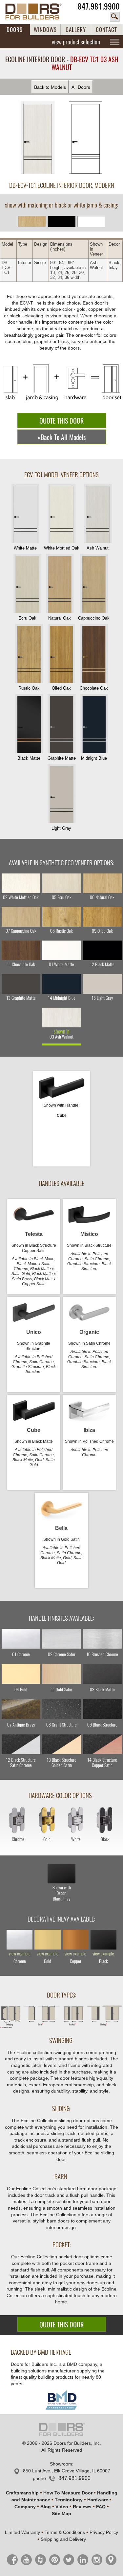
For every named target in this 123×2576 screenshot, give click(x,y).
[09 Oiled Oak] (102, 917)
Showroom (61, 2464)
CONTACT (106, 30)
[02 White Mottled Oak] (21, 883)
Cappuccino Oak (94, 618)
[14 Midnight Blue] (62, 984)
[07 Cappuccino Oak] (21, 917)
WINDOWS (45, 30)
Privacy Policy (104, 2532)
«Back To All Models (62, 437)
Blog (46, 2507)
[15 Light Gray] (102, 984)
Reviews (82, 2507)
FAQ (101, 2507)
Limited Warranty (22, 2532)
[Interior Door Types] (61, 2027)
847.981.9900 (99, 6)
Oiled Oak (61, 688)
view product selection (76, 42)
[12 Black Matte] (102, 950)
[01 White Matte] (62, 950)
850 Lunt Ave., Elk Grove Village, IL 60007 (67, 2471)
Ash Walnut (98, 548)
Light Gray (61, 828)
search (115, 17)
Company (25, 2507)
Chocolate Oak (94, 688)
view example (20, 1954)
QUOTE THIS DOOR (61, 421)
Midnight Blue (94, 758)
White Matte (25, 548)
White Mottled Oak (62, 548)
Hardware (98, 2500)
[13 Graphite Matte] (21, 984)
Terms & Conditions (65, 2532)
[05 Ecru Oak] (62, 883)
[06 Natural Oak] (102, 883)
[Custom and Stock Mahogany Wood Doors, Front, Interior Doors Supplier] (37, 12)
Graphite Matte (62, 758)
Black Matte (29, 758)
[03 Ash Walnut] (62, 1018)
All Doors (81, 87)
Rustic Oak (29, 688)
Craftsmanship (22, 2493)
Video (62, 2507)
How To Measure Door (68, 2493)
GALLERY (76, 30)
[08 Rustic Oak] (62, 917)
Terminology (69, 2500)
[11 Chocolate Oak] (21, 950)
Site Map (61, 2514)
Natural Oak (60, 618)
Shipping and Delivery (63, 2539)
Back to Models (50, 87)
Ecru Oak (27, 618)
